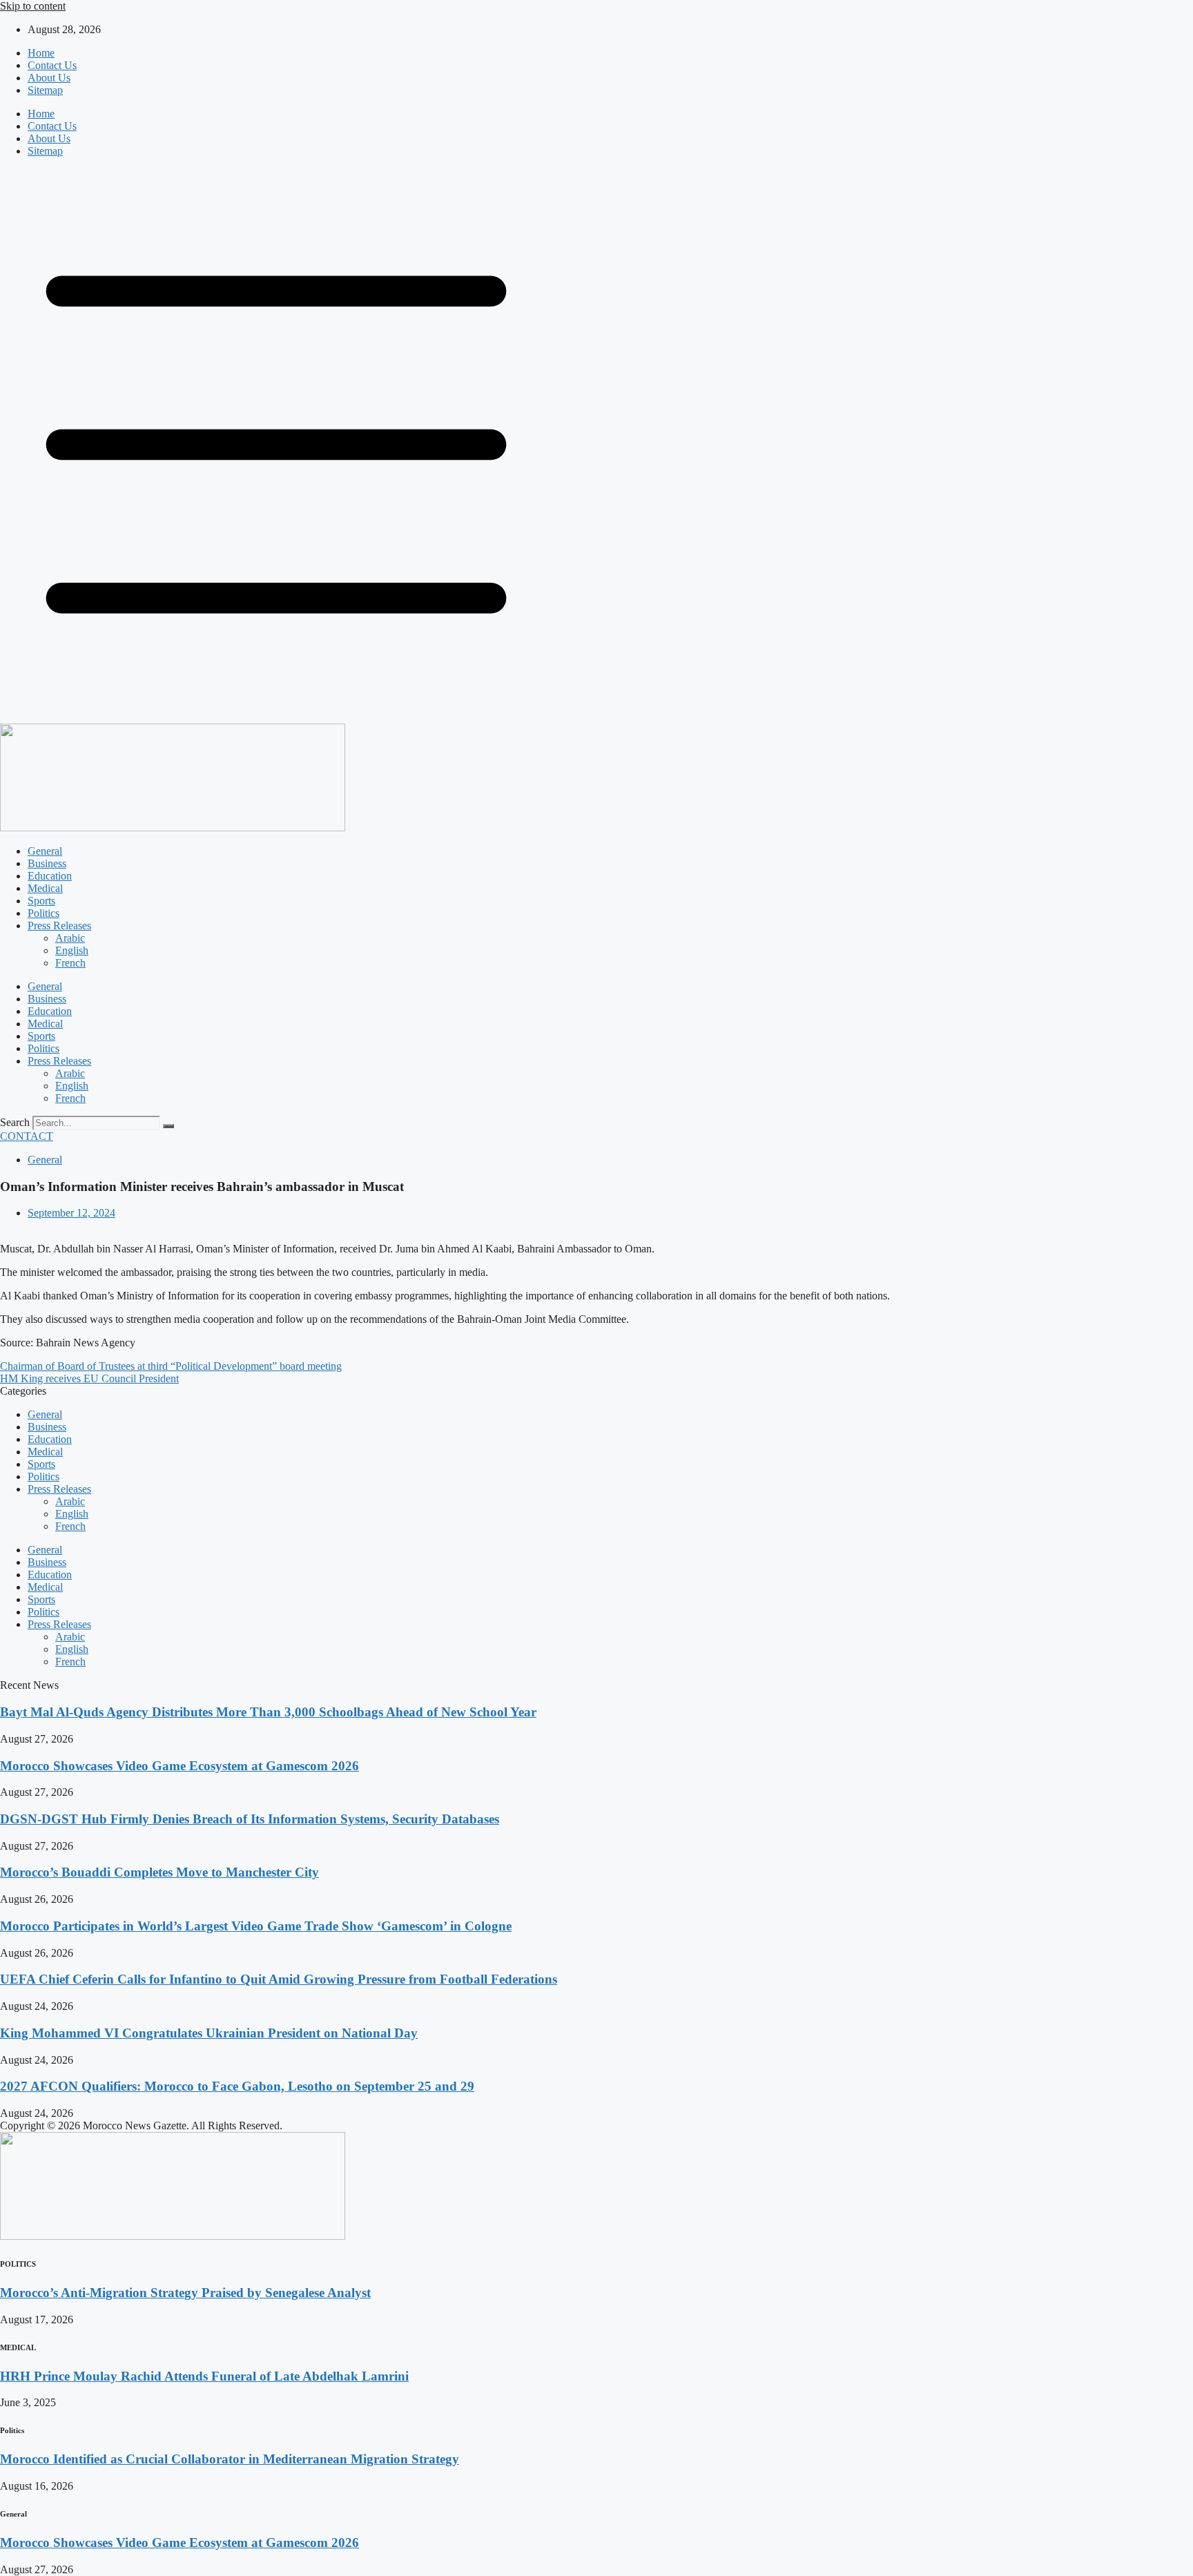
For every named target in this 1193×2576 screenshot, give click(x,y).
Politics (43, 913)
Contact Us (52, 65)
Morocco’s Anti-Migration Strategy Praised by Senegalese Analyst (185, 2293)
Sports (41, 901)
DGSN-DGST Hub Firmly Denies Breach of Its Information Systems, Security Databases (250, 1819)
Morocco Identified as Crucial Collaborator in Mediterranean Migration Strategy (230, 2459)
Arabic (70, 938)
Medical (45, 888)
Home (41, 53)
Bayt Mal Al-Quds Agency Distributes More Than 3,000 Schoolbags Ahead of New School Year (268, 1712)
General (45, 851)
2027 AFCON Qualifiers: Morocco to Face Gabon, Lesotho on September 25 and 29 (237, 2086)
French (70, 963)
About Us (49, 78)
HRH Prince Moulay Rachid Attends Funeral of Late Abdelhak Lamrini (204, 2376)
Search (15, 1122)
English (72, 950)
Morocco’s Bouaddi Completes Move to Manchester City (159, 1872)
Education (50, 876)
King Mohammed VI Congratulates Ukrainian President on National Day (209, 2033)
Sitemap (45, 90)
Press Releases (59, 926)
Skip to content (33, 6)
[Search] (168, 1126)
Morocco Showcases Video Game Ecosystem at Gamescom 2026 (180, 1766)
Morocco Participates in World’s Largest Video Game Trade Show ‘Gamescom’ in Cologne (256, 1926)
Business (47, 863)
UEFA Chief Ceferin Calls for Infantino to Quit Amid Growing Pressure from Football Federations (279, 1979)
